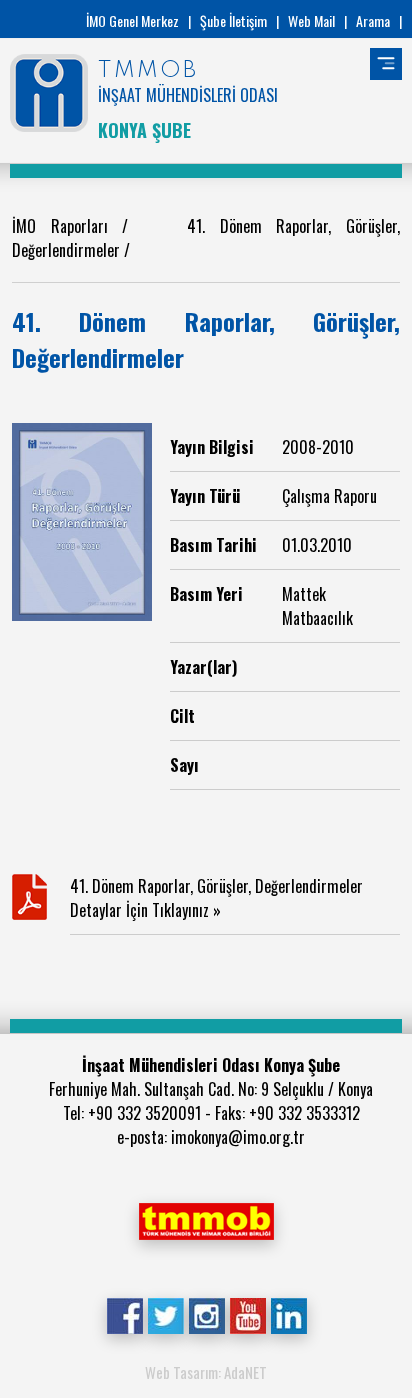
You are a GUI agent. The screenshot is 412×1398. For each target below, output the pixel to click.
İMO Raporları (60, 226)
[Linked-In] (288, 1313)
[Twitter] (165, 1313)
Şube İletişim (233, 20)
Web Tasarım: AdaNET (206, 1372)
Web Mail (311, 20)
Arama (373, 20)
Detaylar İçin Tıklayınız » (145, 910)
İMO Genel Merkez (132, 20)
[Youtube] (247, 1313)
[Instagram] (206, 1313)
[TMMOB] (206, 1219)
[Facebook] (124, 1313)
